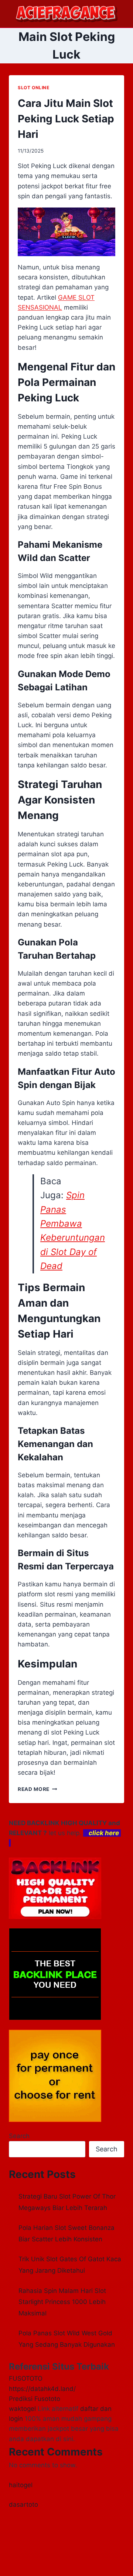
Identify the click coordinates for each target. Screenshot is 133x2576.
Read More (37, 1789)
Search (19, 2136)
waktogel (22, 2409)
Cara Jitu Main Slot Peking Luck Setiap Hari (66, 119)
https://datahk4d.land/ (42, 2389)
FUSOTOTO (26, 2378)
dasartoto (23, 2504)
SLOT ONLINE (34, 88)
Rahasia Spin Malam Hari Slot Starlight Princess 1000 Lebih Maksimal (62, 2302)
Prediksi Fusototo (35, 2399)
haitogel (21, 2485)
